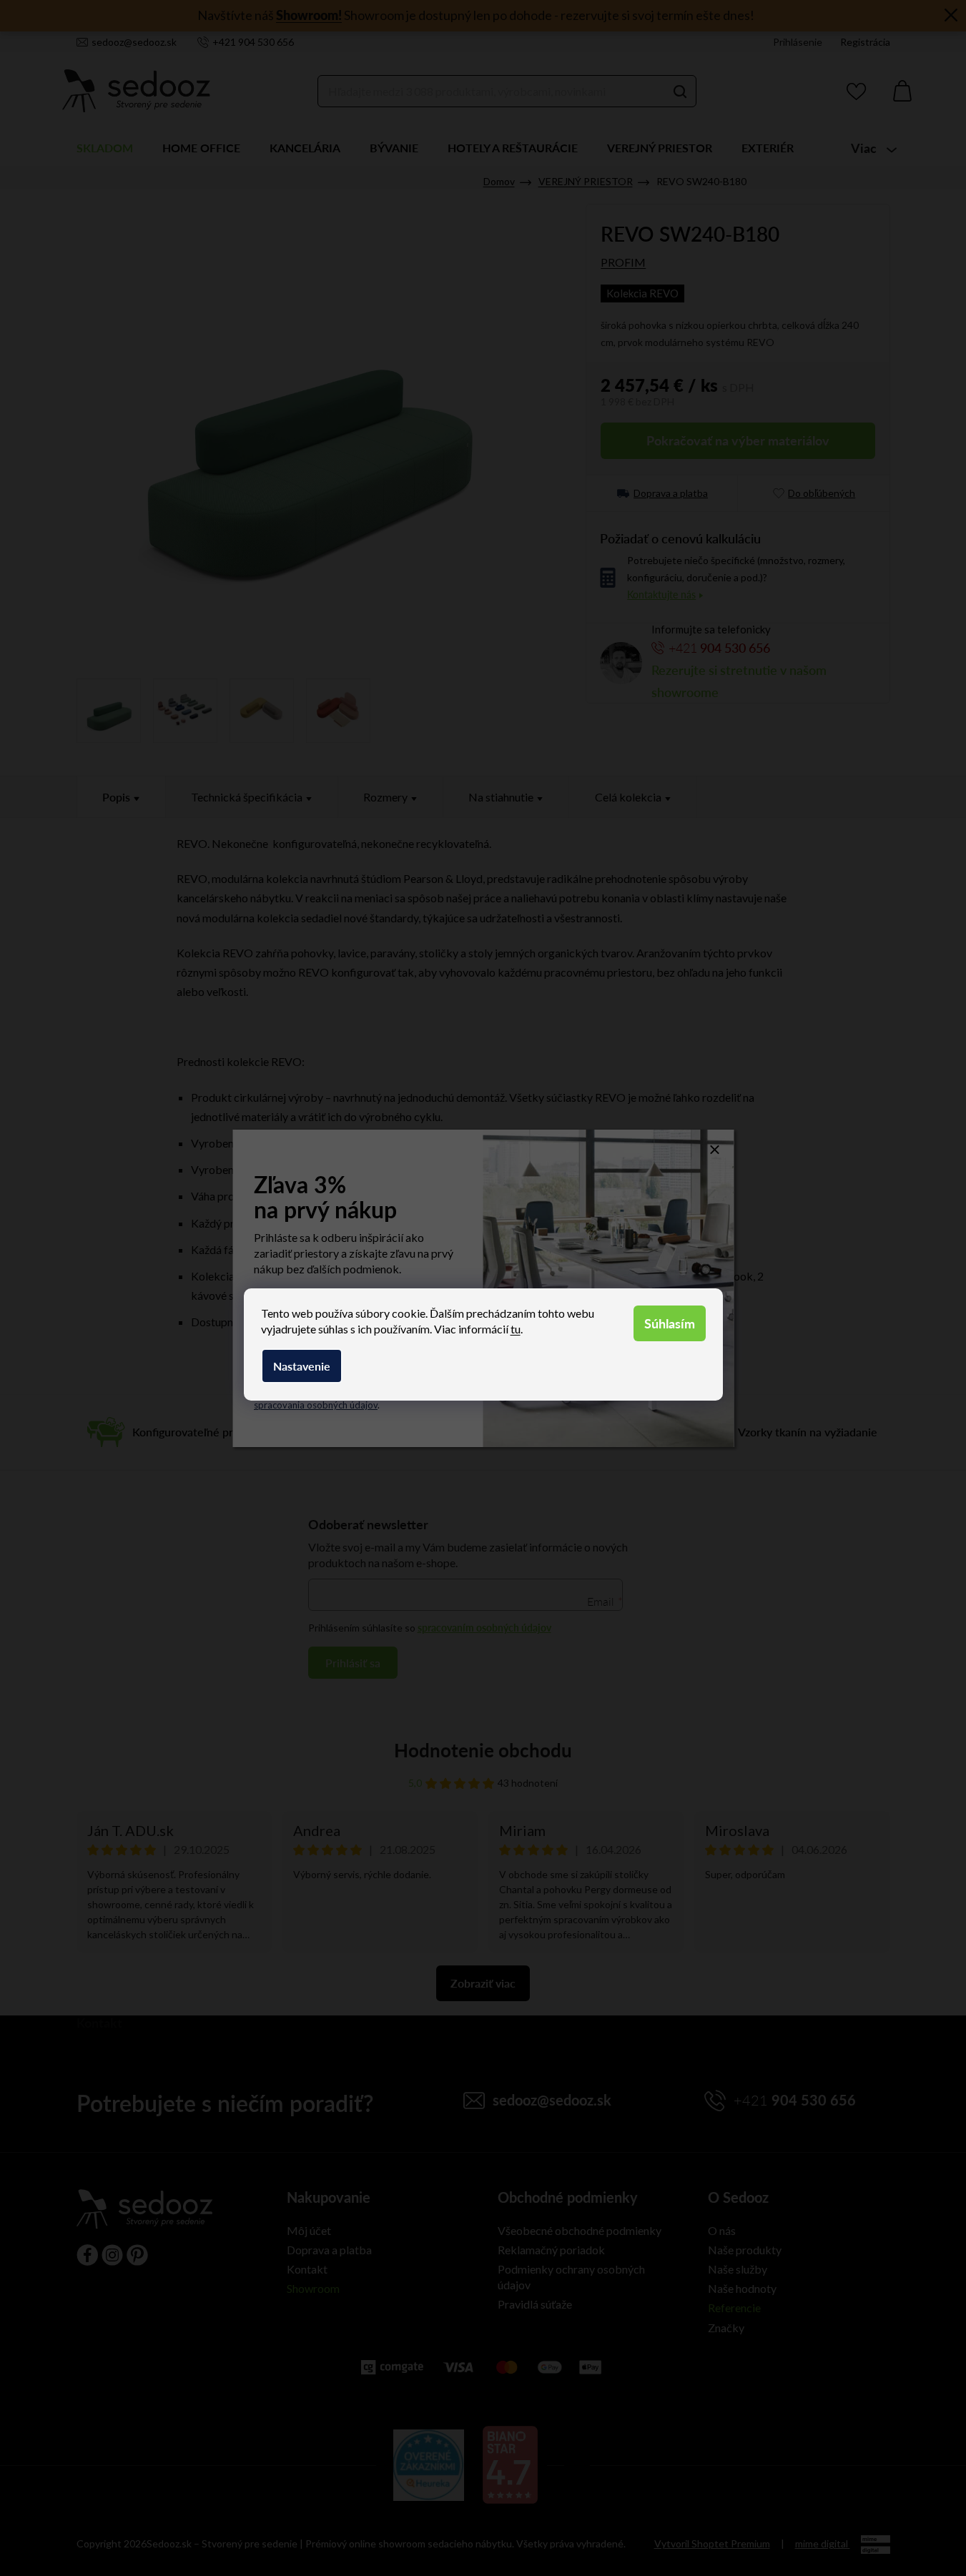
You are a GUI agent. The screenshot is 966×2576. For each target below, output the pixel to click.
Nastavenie (302, 1366)
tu (516, 1329)
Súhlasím (670, 1323)
